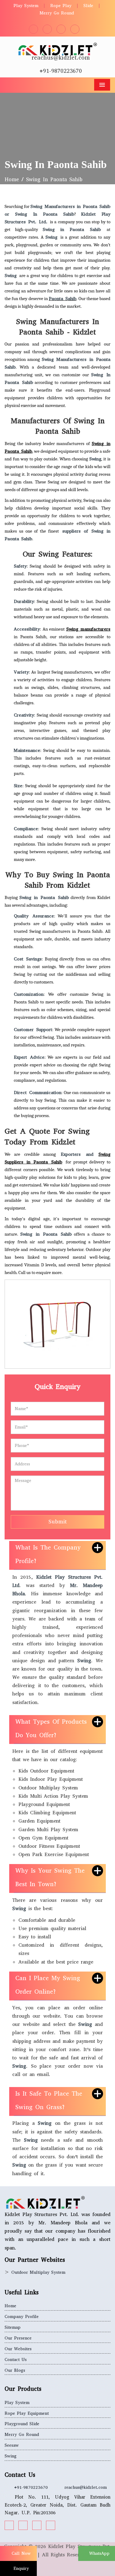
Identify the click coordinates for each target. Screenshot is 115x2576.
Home (12, 180)
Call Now (20, 2553)
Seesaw (12, 2445)
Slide (88, 6)
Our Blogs (15, 2370)
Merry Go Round (57, 13)
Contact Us (16, 2360)
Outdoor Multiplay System (38, 2272)
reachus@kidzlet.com (61, 58)
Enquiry (20, 2568)
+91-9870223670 (61, 71)
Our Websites (18, 2349)
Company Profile (22, 2317)
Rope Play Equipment (27, 2413)
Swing (11, 2456)
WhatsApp (98, 2553)
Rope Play (61, 6)
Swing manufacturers (88, 629)
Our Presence (18, 2338)
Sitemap (13, 2327)
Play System (26, 6)
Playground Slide (22, 2424)
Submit (58, 1522)
